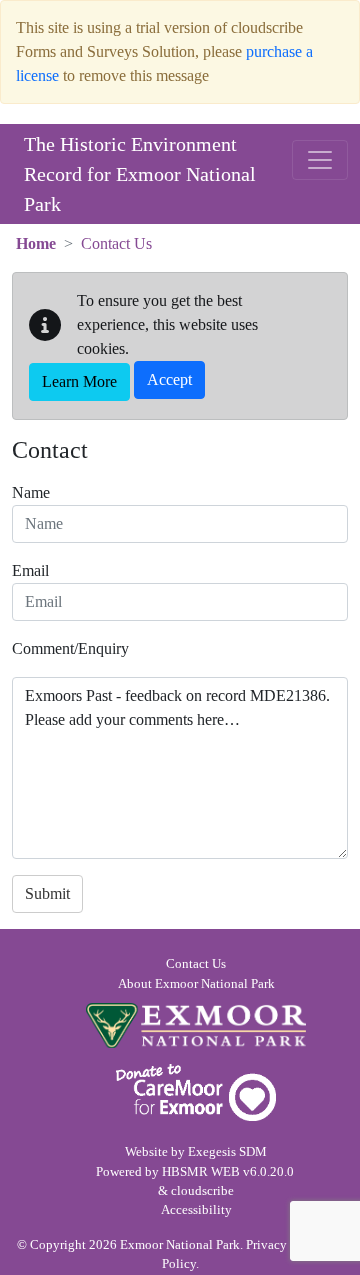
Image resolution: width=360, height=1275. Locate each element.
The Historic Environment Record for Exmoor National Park (140, 174)
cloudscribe (202, 1191)
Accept (169, 379)
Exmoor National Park (196, 1025)
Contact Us (196, 964)
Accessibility (196, 1210)
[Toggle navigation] (320, 160)
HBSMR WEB (201, 1172)
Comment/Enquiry (70, 648)
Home (36, 243)
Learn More (79, 381)
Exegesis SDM (227, 1152)
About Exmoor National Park (196, 984)
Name (31, 492)
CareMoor (196, 1092)
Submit (47, 893)
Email (30, 570)
